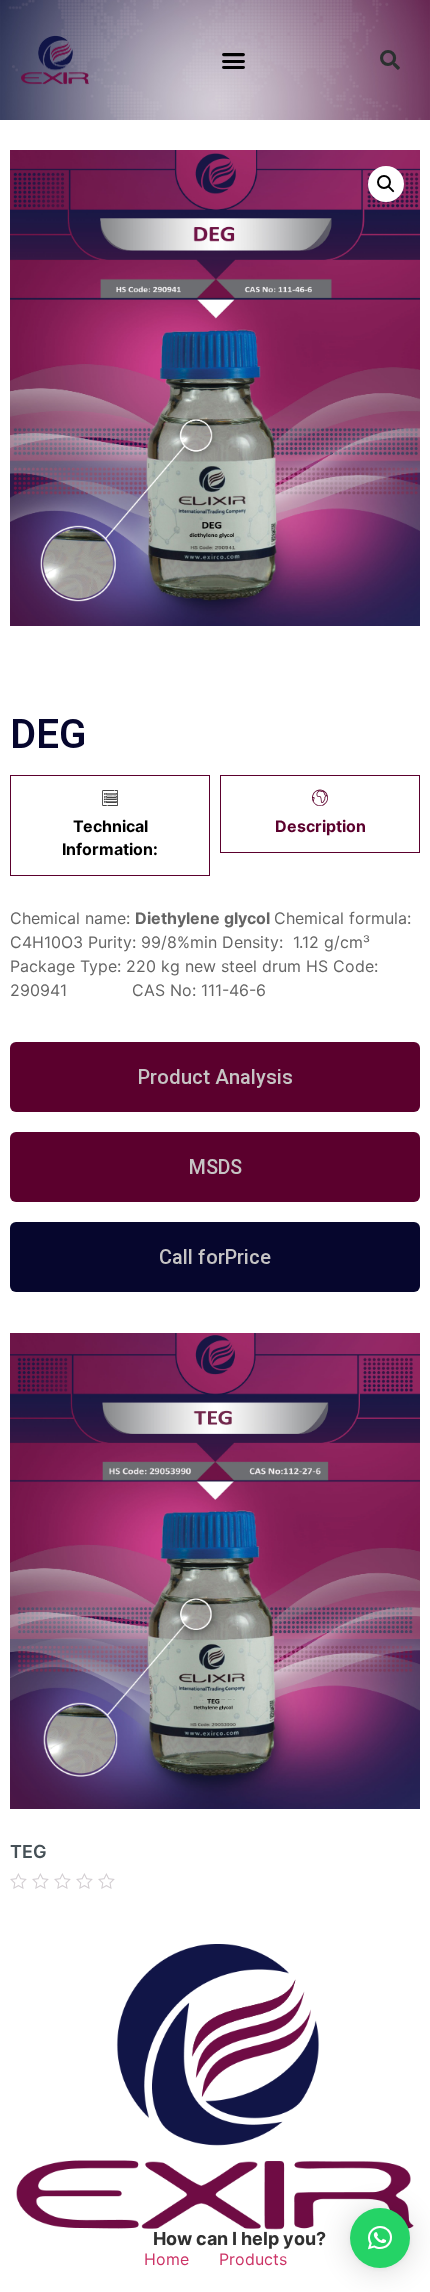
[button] (234, 60)
